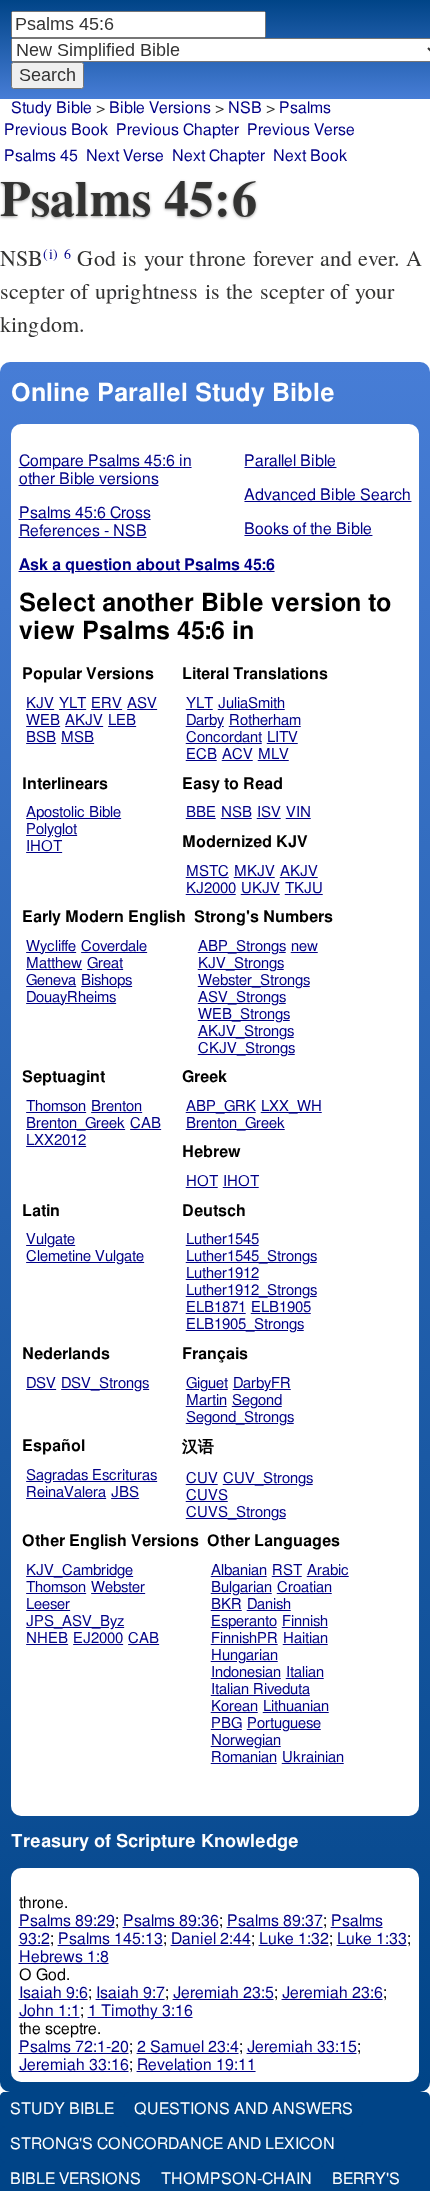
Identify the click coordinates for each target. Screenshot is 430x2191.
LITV (282, 737)
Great (105, 963)
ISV (269, 812)
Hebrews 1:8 (64, 1957)
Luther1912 (222, 1273)
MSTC (207, 871)
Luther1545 (222, 1239)
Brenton (116, 1106)
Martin (206, 1400)
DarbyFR (262, 1383)
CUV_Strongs (268, 1478)
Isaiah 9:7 (130, 1993)
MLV (273, 754)
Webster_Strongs (254, 980)
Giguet (207, 1383)
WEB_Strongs (244, 1014)
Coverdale (114, 946)
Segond (257, 1400)
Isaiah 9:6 (53, 1993)
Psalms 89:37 (275, 1921)
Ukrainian (313, 1757)
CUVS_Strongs (236, 1512)
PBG (226, 1723)
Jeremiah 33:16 (74, 2065)
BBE (201, 812)
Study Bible (51, 108)
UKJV (260, 888)
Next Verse (125, 156)
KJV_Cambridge (79, 1570)
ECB (201, 754)
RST (287, 1570)
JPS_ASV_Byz (75, 1621)
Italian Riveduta (260, 1689)
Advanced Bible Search (327, 495)
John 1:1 (49, 2011)
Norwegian (246, 1740)
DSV (41, 1383)
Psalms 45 (41, 156)
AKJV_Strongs (246, 1031)
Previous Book (56, 130)
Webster (118, 1587)
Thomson (56, 1106)
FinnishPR (244, 1638)
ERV (106, 703)
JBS (125, 1492)
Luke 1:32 (294, 1939)
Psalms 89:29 (67, 1921)
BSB (41, 737)
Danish (269, 1604)
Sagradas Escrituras (91, 1475)
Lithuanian (296, 1706)
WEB (43, 720)
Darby (205, 720)
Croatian (304, 1587)
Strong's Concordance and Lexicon (172, 2144)
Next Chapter (218, 156)
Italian (305, 1672)
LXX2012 (56, 1140)
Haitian (305, 1638)
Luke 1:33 (372, 1939)
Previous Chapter (177, 130)
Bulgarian (241, 1587)
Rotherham (265, 720)
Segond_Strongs (240, 1417)
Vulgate (50, 1239)
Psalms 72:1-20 (74, 2047)
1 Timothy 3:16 (140, 2011)
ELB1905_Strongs (245, 1324)
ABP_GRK (221, 1106)
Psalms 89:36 (171, 1921)
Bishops (106, 980)
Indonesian (246, 1672)
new (304, 946)
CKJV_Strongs (246, 1048)
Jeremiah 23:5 (223, 1993)
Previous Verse (301, 130)
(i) (50, 253)
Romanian (244, 1757)
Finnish (305, 1621)
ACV (237, 754)
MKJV (254, 871)
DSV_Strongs (105, 1383)
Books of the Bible (308, 529)
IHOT (44, 846)
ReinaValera (66, 1492)
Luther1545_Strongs (251, 1256)
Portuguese (284, 1723)
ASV (142, 703)
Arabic (328, 1570)
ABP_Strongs (242, 946)
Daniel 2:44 (211, 1939)
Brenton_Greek (75, 1123)
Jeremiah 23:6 (332, 1993)
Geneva (51, 980)
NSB (236, 812)
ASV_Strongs (242, 997)
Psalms (305, 108)
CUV (202, 1478)
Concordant (224, 737)
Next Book (310, 156)
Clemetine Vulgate (85, 1256)
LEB (122, 720)
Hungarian (244, 1655)
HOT (202, 1181)
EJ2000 (98, 1638)
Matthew (54, 963)
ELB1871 (216, 1307)
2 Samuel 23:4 (188, 2047)
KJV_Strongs (241, 963)
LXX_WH (291, 1106)
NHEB (47, 1638)
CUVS (207, 1495)
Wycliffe (51, 946)
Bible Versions (160, 108)
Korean (234, 1706)
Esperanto (244, 1621)
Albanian (239, 1570)
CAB (145, 1123)
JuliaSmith (251, 703)
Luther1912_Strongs (251, 1290)
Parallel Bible (290, 461)
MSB (77, 737)
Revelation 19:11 (196, 2065)
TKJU (304, 888)
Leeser (48, 1604)
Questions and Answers (243, 2109)
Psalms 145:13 (110, 1939)
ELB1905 (281, 1307)
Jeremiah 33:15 (302, 2047)
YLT (72, 703)
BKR (226, 1604)
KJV (40, 703)
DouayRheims (71, 997)
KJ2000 (211, 888)
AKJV (84, 720)
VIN (298, 812)
